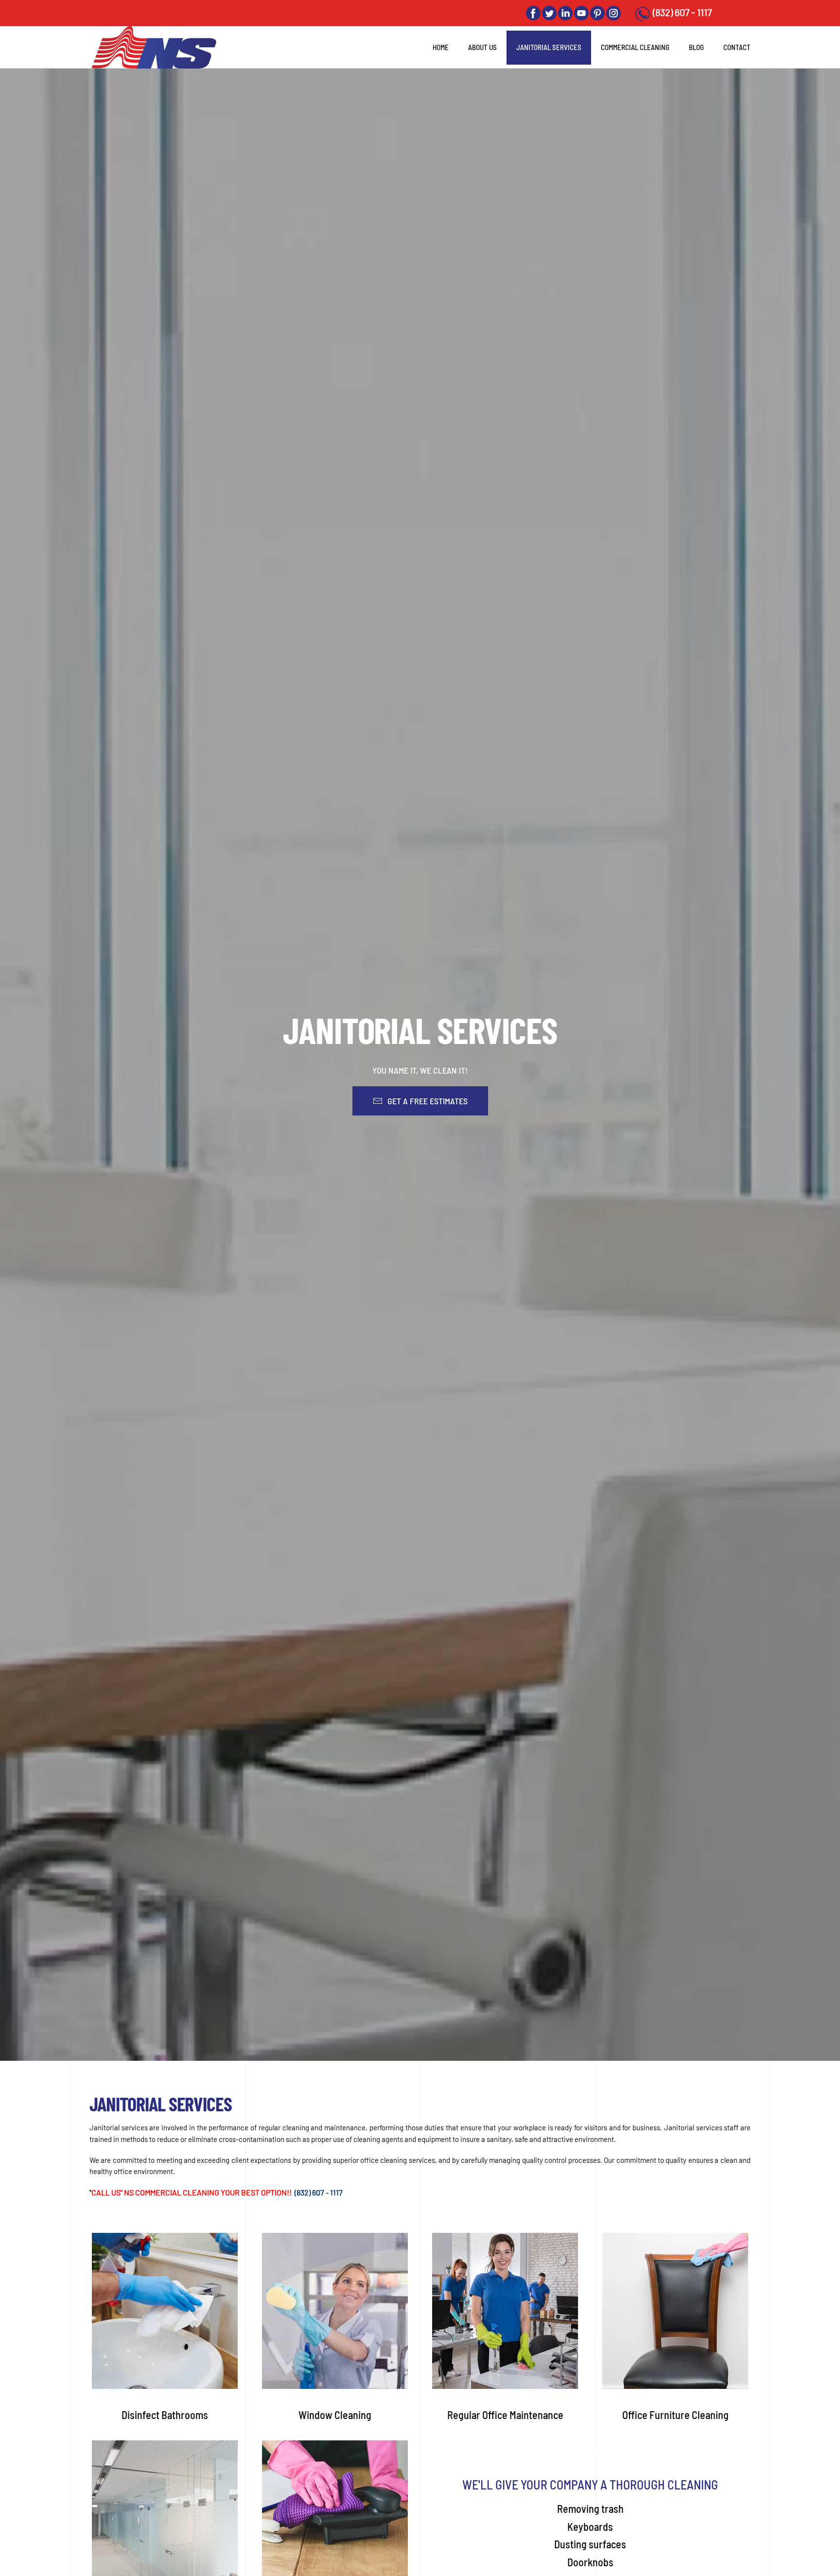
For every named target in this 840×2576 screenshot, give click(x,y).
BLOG (696, 47)
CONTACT (737, 47)
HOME (441, 47)
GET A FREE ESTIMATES (428, 1101)
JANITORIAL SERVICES (549, 47)
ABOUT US (482, 47)
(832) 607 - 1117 (682, 12)
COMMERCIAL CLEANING (635, 47)
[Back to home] (157, 47)
